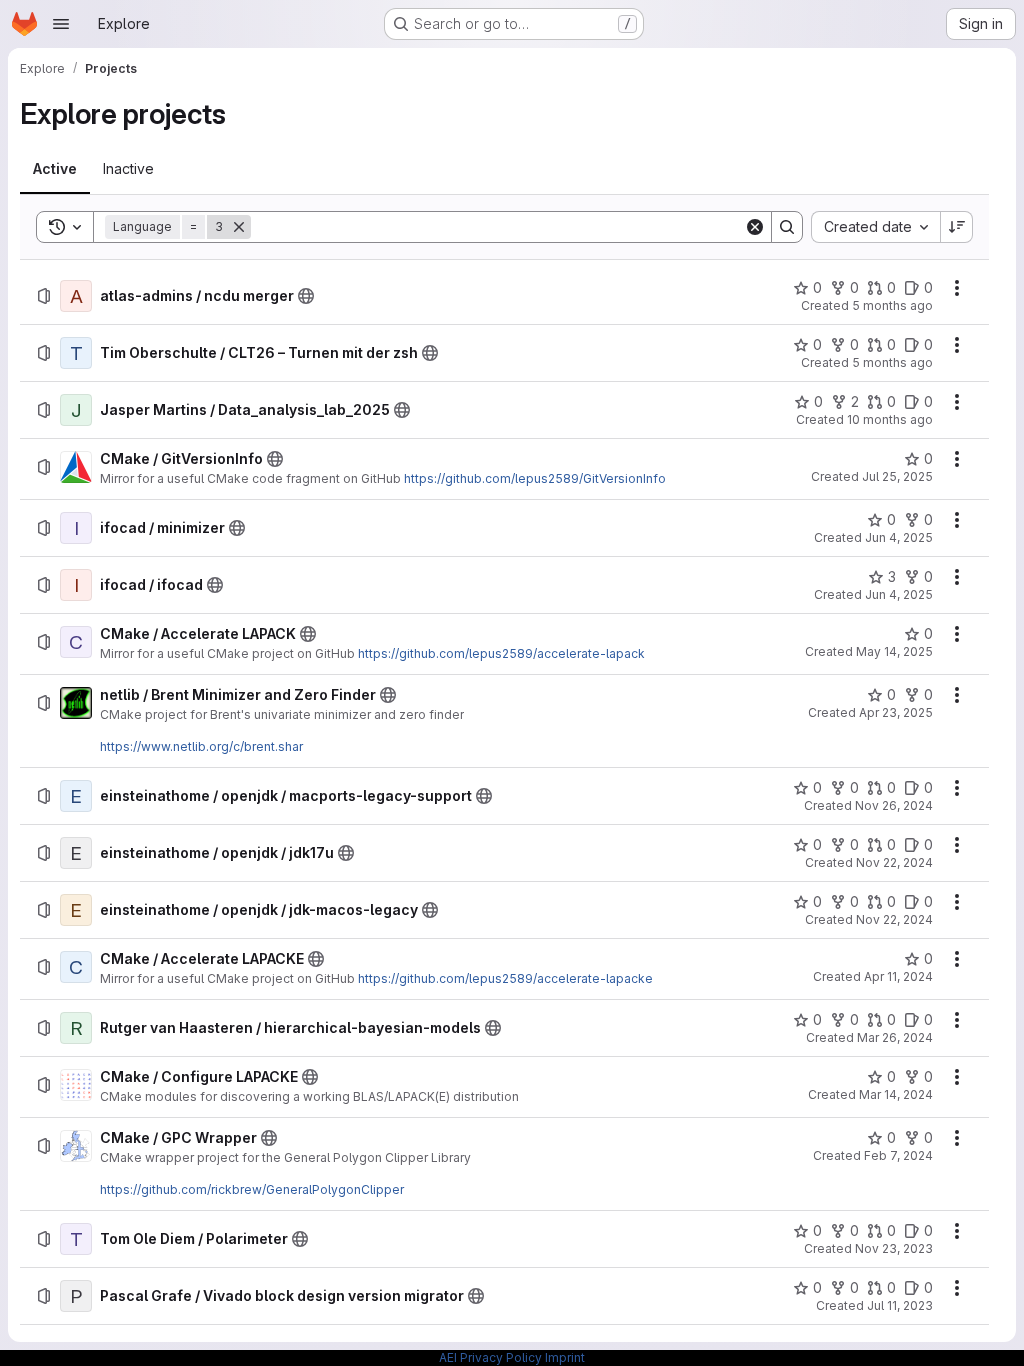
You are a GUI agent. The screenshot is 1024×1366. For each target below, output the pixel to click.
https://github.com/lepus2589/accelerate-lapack (501, 653)
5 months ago (892, 305)
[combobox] (875, 227)
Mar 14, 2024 (896, 1094)
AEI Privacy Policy (490, 1357)
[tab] (55, 169)
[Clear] (755, 227)
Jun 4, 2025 (899, 537)
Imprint (565, 1357)
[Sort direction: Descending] (957, 227)
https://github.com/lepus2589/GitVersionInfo (535, 478)
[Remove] (239, 227)
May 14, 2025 (894, 651)
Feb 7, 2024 (898, 1155)
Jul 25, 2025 (897, 476)
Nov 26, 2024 (894, 805)
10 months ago (890, 419)
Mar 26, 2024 (895, 1037)
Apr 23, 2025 (896, 712)
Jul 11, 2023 (900, 1305)
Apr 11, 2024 (898, 976)
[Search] (787, 227)
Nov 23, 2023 (894, 1248)
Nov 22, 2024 (894, 862)
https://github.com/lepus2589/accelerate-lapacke (505, 978)
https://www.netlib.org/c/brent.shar (201, 746)
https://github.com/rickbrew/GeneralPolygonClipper (252, 1189)
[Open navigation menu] (61, 24)
